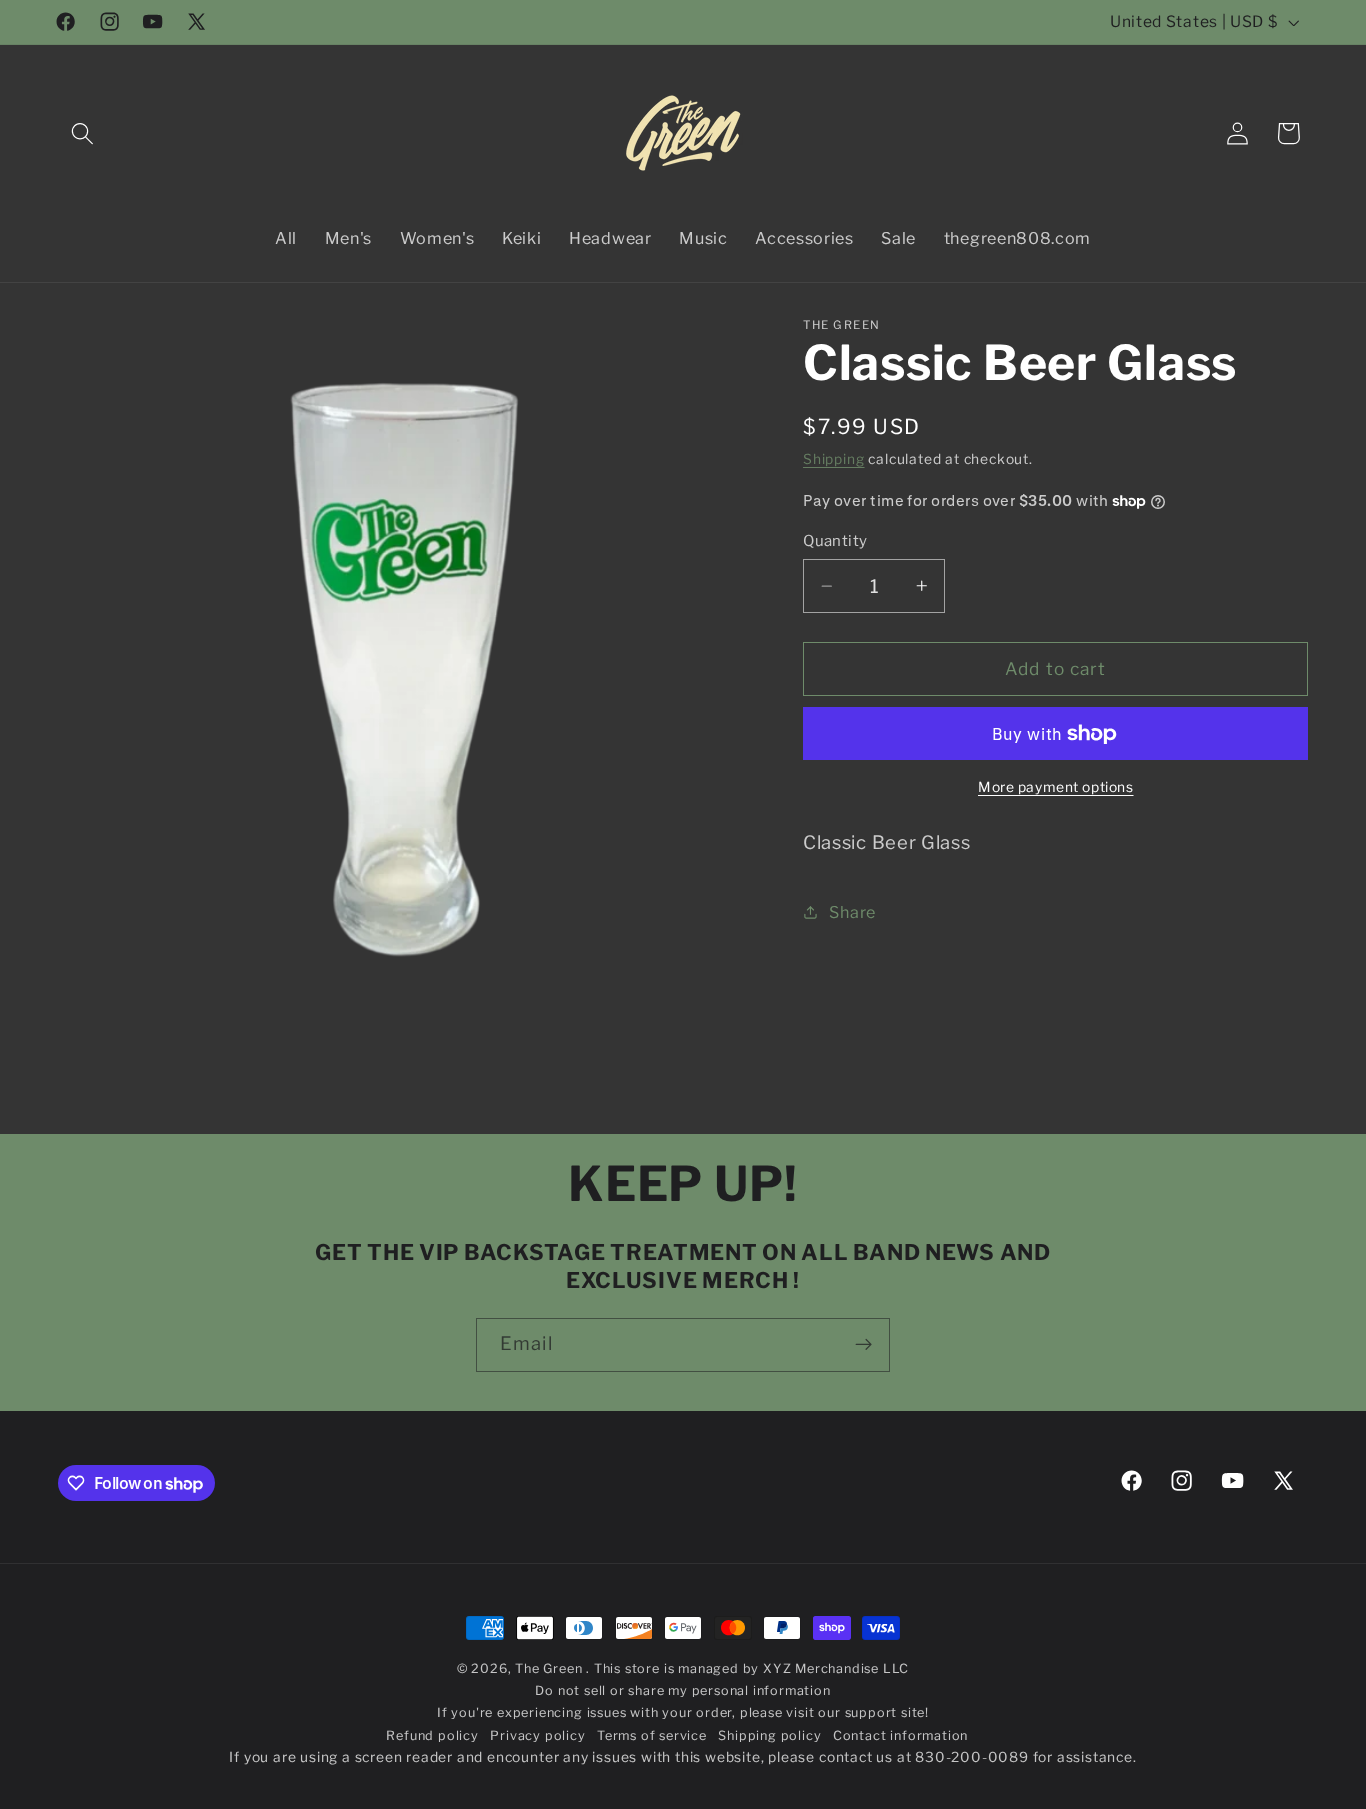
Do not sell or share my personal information (682, 1691)
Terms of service (652, 1735)
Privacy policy (537, 1735)
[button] (83, 133)
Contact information (900, 1735)
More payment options (1056, 787)
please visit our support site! (834, 1713)
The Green (550, 1668)
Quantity (835, 541)
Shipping (833, 459)
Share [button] (852, 912)
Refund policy (432, 1735)
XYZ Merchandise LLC (836, 1668)
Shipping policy (769, 1735)
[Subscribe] (863, 1345)
